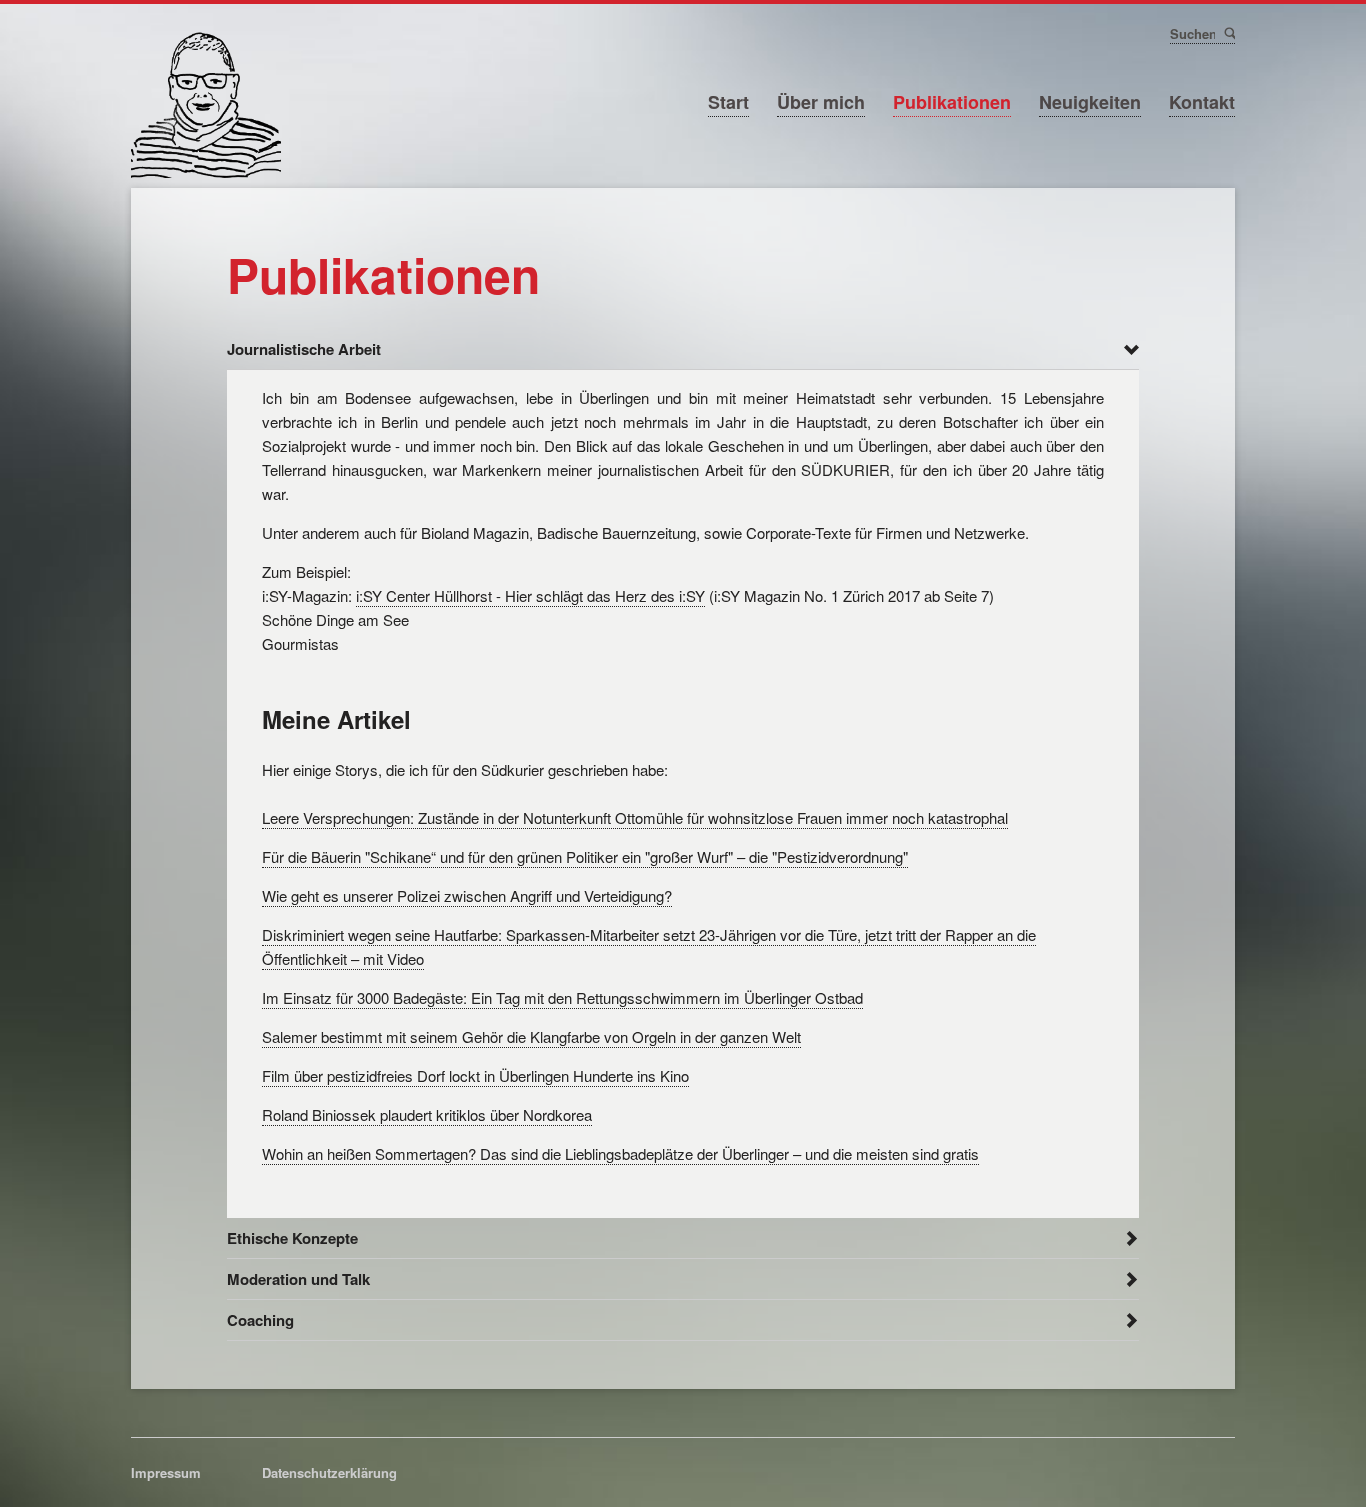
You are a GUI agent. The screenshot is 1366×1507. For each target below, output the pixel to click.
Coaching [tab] (260, 1320)
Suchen (1228, 33)
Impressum (166, 1472)
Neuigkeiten (1090, 102)
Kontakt (1202, 102)
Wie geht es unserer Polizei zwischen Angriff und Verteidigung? (467, 895)
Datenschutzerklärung (329, 1472)
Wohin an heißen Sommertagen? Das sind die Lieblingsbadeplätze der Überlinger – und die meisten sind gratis (620, 1153)
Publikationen (952, 102)
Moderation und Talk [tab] (298, 1279)
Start (728, 102)
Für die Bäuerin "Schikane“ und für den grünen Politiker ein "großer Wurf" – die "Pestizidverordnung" (585, 856)
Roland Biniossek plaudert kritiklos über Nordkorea (427, 1114)
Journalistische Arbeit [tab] (304, 349)
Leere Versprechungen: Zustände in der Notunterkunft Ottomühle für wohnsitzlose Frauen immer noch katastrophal (635, 817)
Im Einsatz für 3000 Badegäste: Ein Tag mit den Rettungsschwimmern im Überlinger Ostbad (562, 997)
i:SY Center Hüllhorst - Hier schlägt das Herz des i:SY (530, 595)
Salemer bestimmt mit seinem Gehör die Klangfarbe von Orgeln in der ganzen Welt (531, 1036)
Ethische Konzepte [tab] (292, 1238)
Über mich (821, 102)
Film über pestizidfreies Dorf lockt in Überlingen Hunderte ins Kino (475, 1075)
